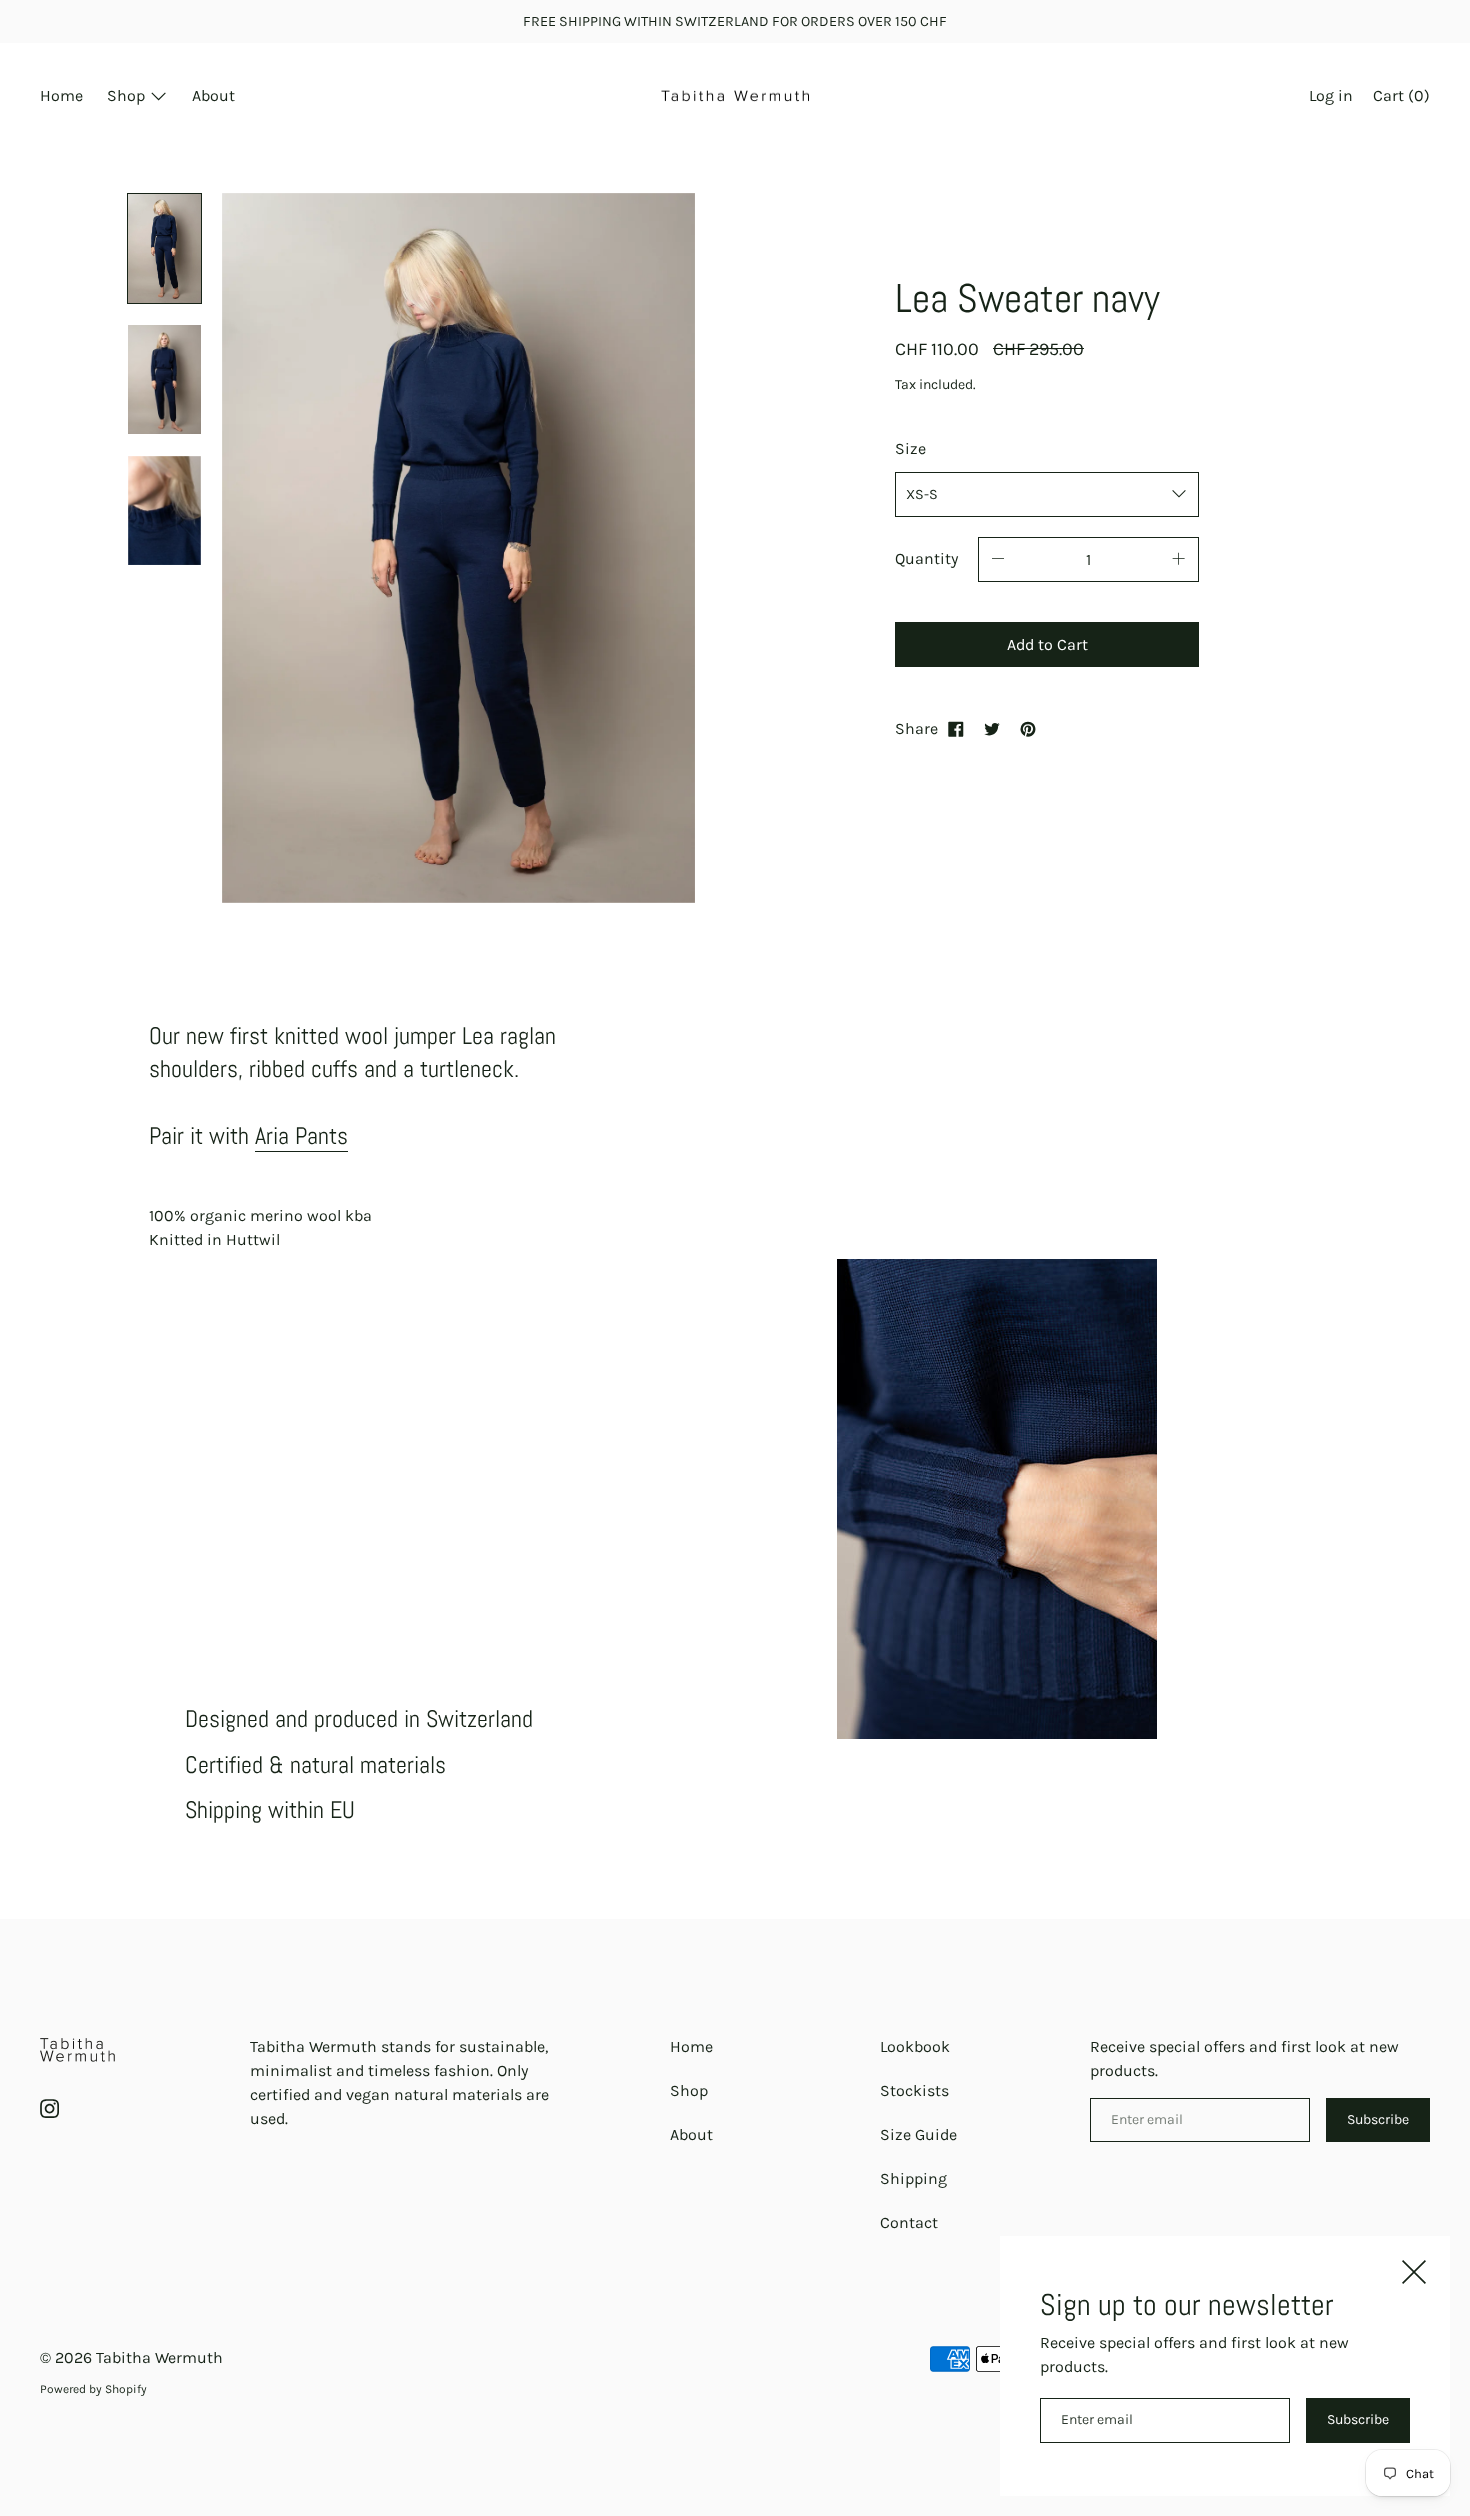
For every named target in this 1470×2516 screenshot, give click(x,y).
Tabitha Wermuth (159, 2357)
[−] (998, 559)
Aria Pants (301, 1135)
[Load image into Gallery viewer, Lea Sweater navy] (164, 248)
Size (910, 448)
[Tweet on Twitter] (992, 729)
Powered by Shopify (93, 2389)
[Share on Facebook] (956, 729)
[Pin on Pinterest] (1028, 729)
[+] (1179, 559)
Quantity (926, 558)
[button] (1401, 98)
